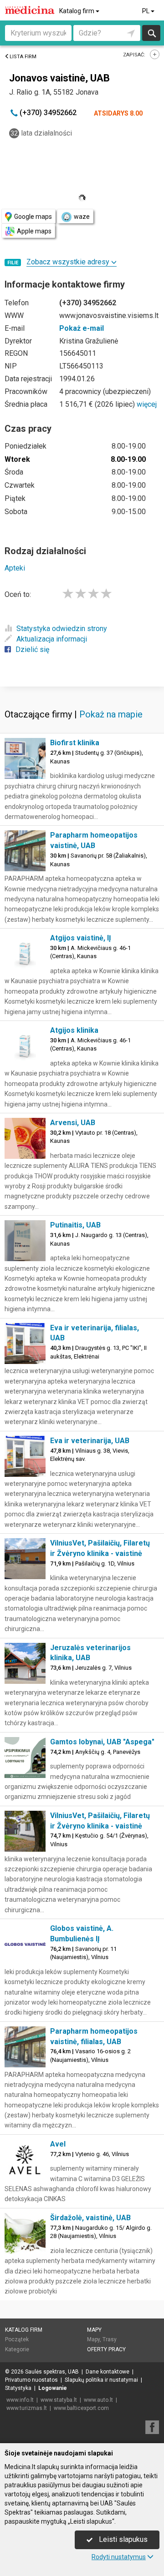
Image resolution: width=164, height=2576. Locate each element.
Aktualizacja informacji (52, 639)
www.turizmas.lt (27, 2408)
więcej (147, 404)
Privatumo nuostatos (31, 2380)
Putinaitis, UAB (75, 1225)
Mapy (94, 2330)
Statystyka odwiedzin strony (62, 629)
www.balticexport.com (81, 2408)
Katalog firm (77, 11)
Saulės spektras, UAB (52, 2372)
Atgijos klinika (74, 1030)
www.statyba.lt (59, 2400)
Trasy (110, 2339)
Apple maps (34, 231)
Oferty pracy (106, 2349)
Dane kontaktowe (108, 2372)
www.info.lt (20, 2400)
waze (82, 217)
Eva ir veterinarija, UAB (90, 1441)
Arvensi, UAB (73, 1123)
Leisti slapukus (122, 2539)
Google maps (33, 217)
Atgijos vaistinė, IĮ (81, 938)
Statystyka (18, 2388)
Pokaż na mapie (111, 714)
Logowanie (53, 2388)
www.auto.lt (98, 2400)
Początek (17, 2339)
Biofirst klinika (75, 743)
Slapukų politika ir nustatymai (101, 2380)
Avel (58, 2144)
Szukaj (151, 33)
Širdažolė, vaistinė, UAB (90, 2218)
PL (146, 11)
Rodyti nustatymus (119, 2557)
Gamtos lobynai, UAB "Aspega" (102, 1742)
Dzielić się (32, 649)
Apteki (15, 568)
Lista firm (23, 57)
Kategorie (17, 2349)
